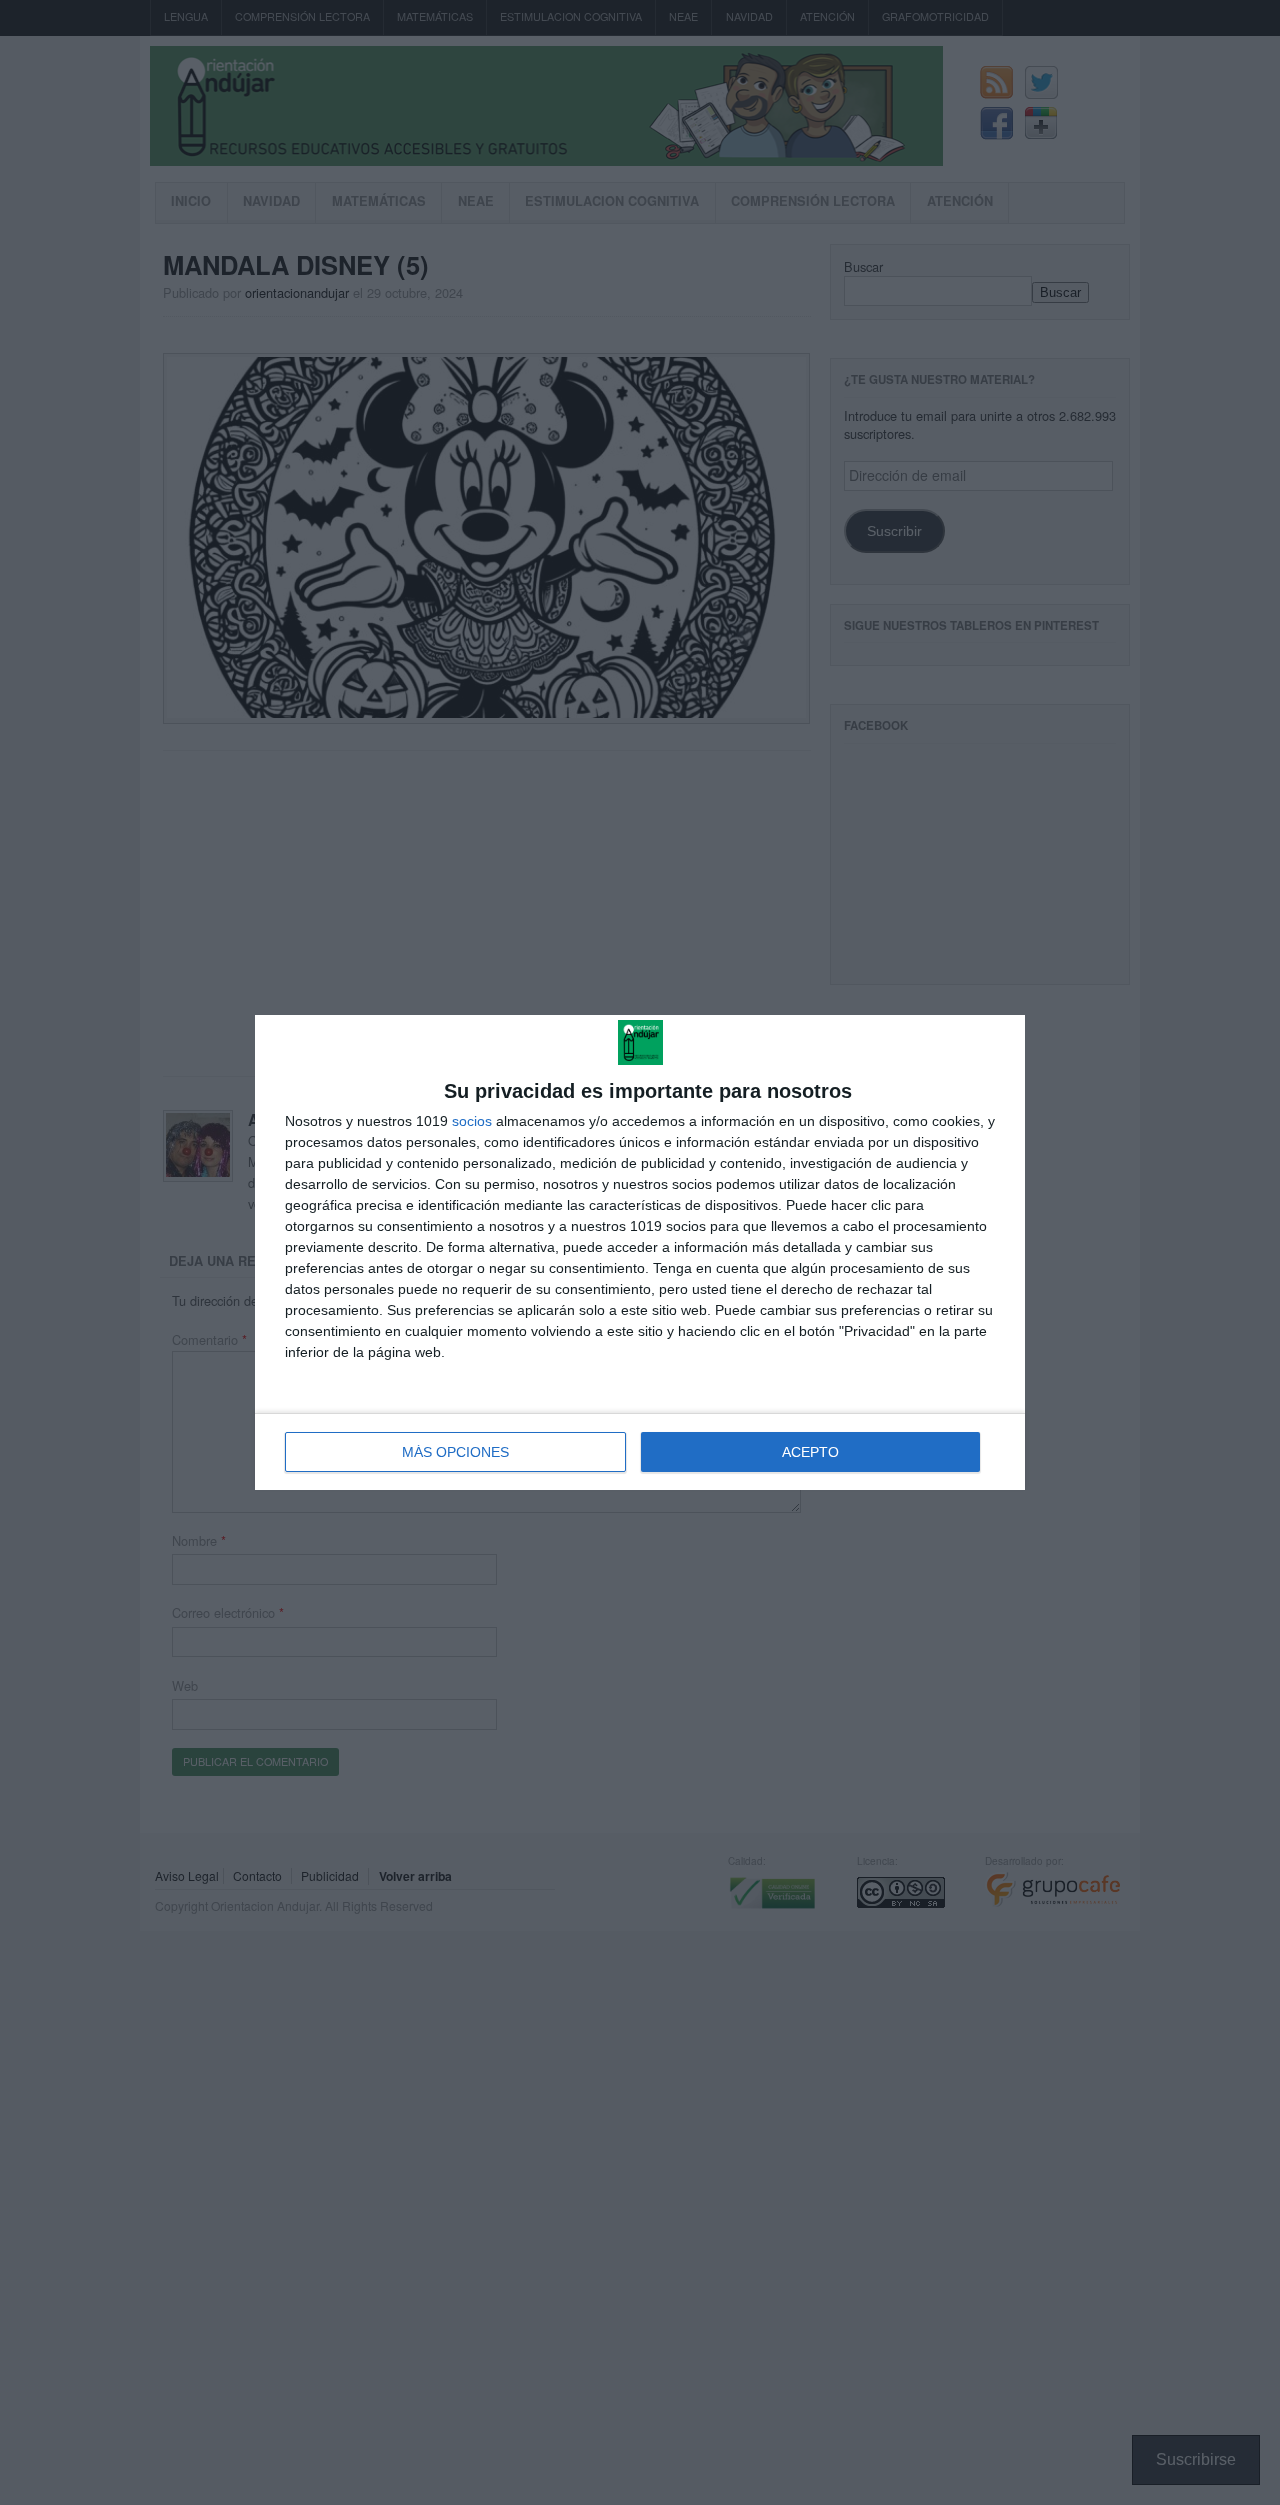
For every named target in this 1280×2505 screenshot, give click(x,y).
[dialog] (640, 1252)
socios (472, 1121)
